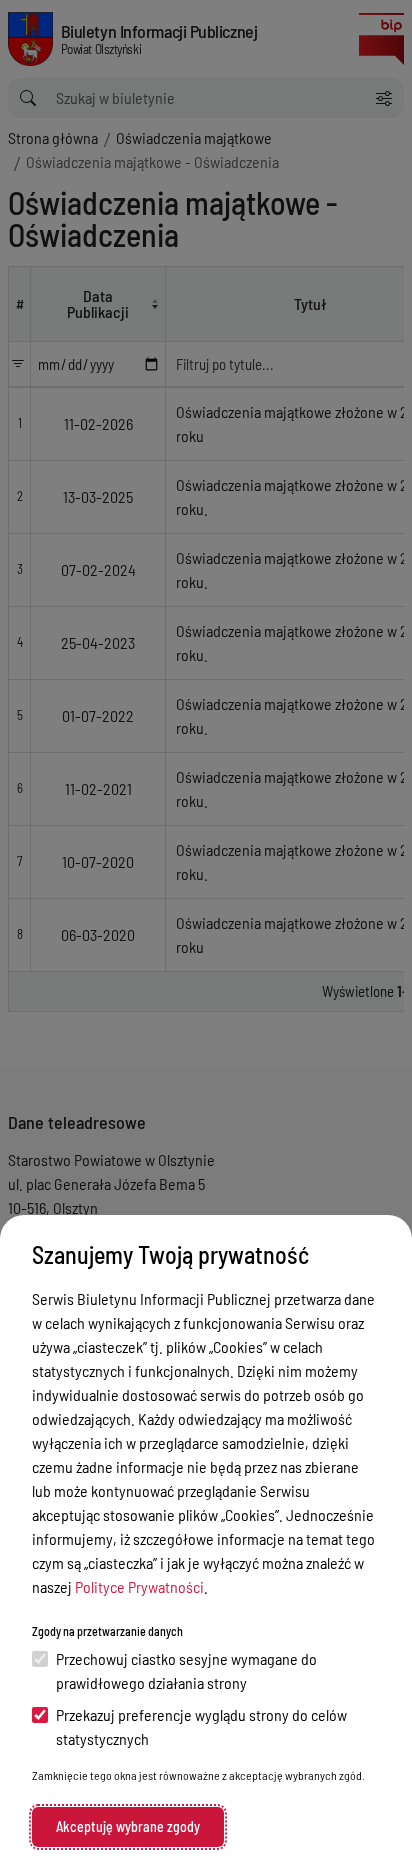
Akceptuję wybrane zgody (128, 1826)
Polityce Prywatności (139, 1586)
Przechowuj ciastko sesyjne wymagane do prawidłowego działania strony (186, 1670)
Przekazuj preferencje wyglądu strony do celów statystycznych (201, 1726)
